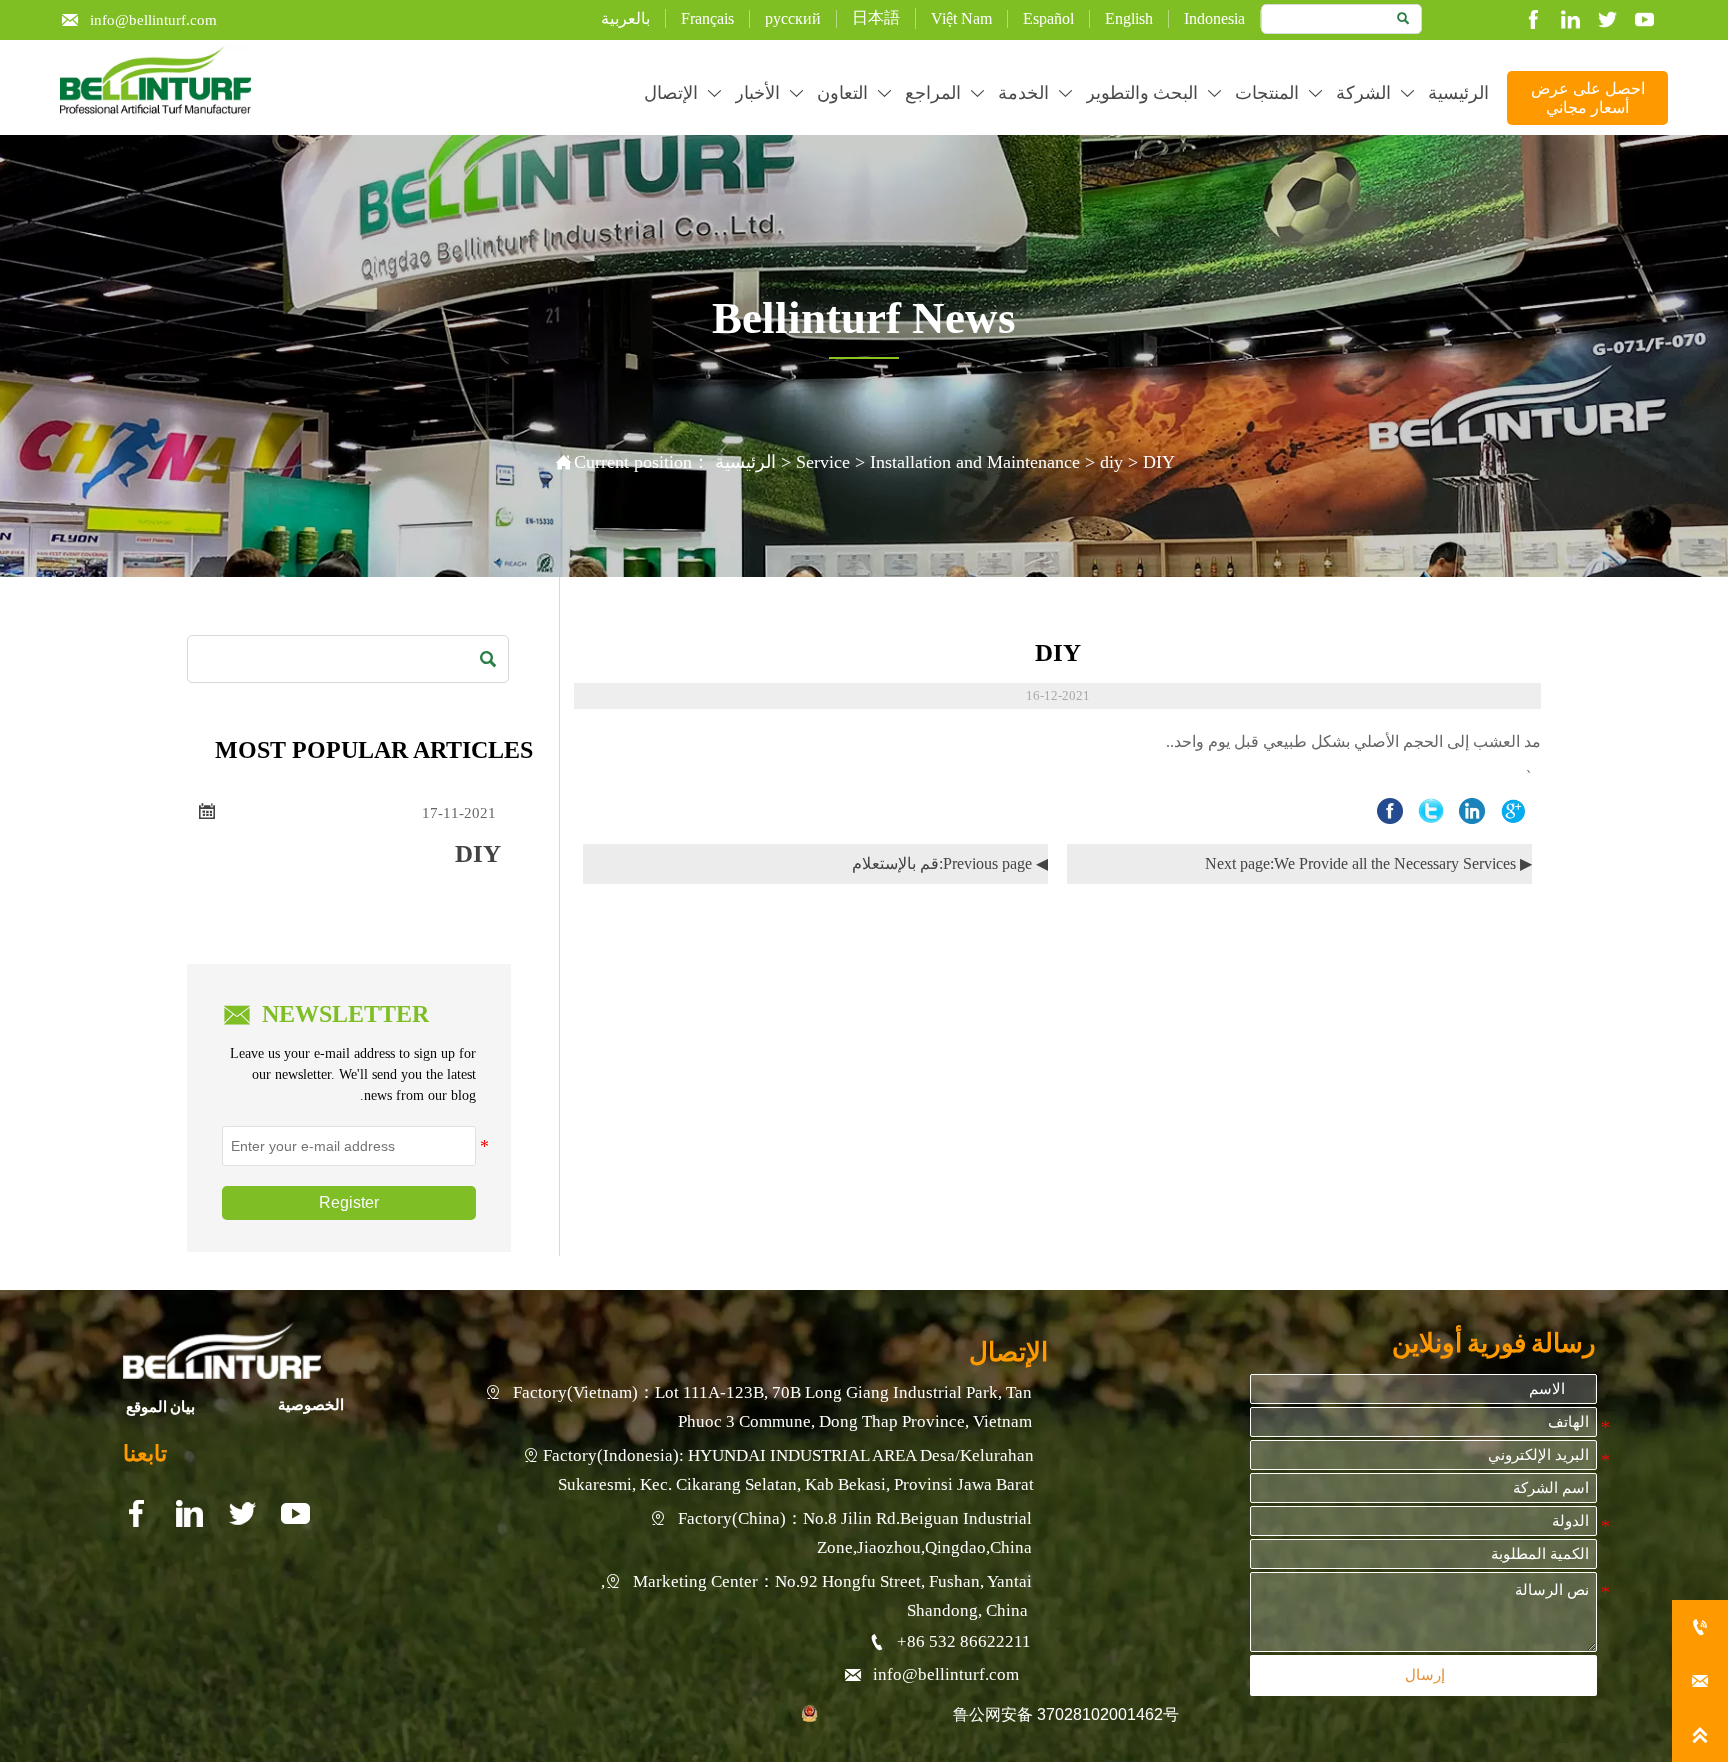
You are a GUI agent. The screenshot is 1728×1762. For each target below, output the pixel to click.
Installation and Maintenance (975, 462)
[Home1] (222, 1350)
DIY (1159, 462)
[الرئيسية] (155, 80)
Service (823, 462)
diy (1111, 462)
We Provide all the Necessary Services (1395, 863)
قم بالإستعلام (895, 863)
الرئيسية (745, 462)
